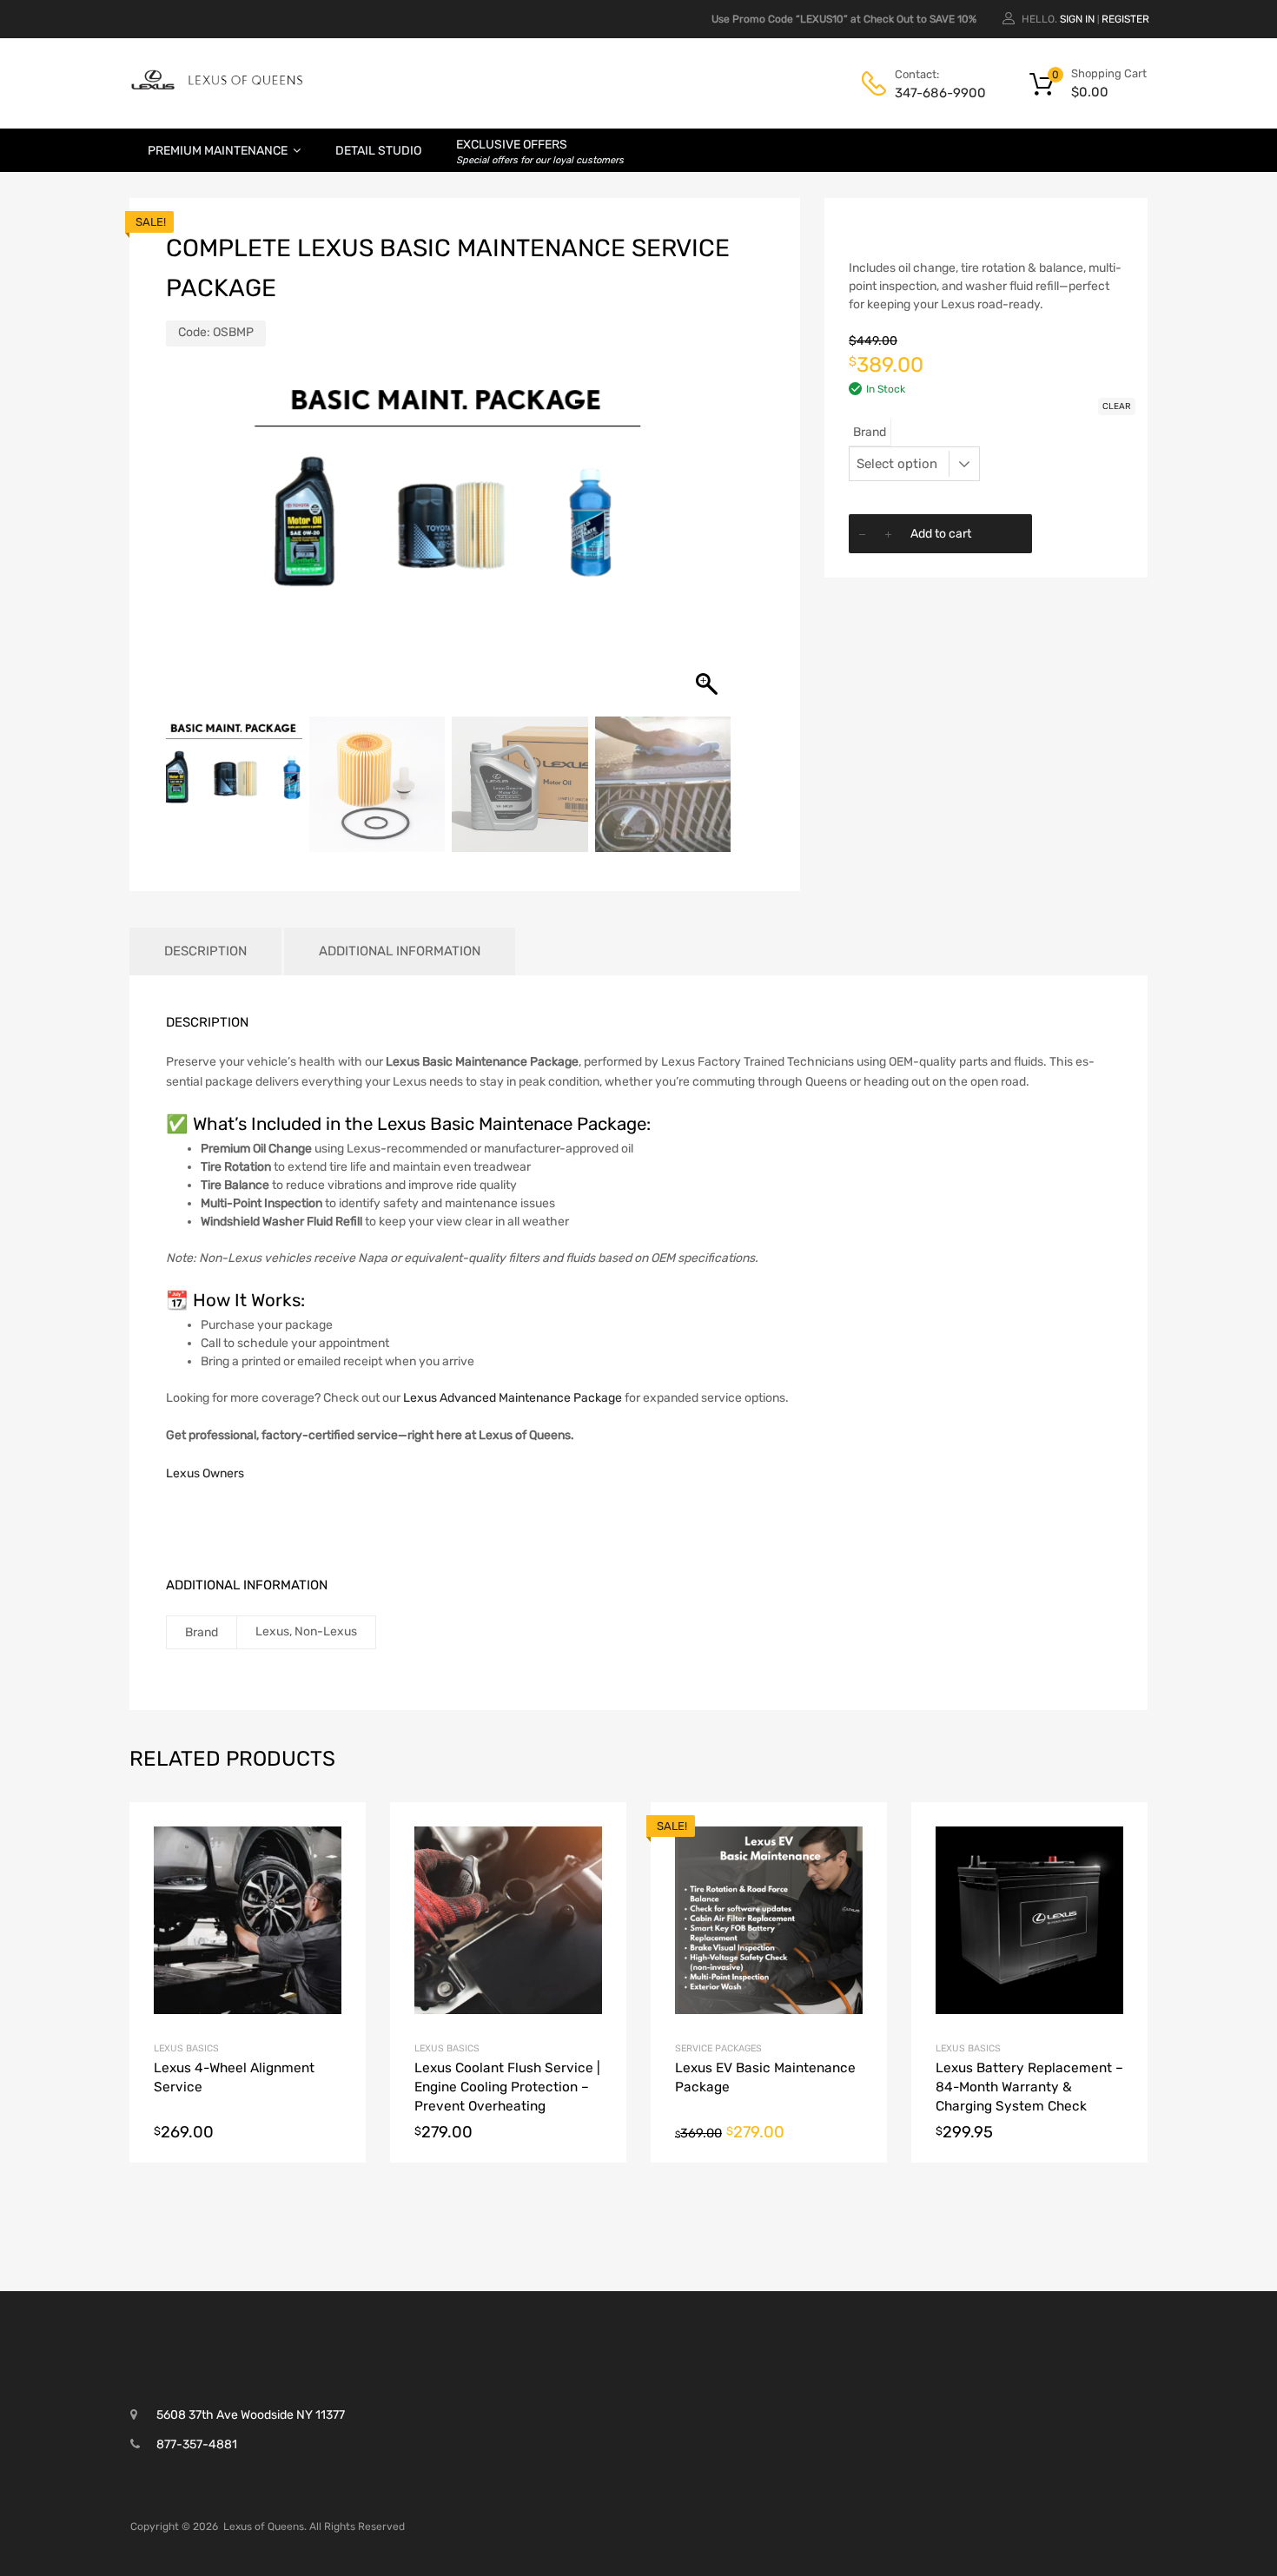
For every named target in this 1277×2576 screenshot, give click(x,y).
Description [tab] (205, 951)
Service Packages (718, 2048)
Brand (870, 432)
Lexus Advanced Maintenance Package (513, 1398)
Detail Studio (378, 151)
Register (1125, 19)
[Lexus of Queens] (217, 87)
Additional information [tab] (400, 951)
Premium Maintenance (218, 151)
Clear (1117, 406)
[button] (709, 548)
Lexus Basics (186, 2048)
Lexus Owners (205, 1473)
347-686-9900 (937, 93)
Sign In (1077, 19)
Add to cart (941, 534)
